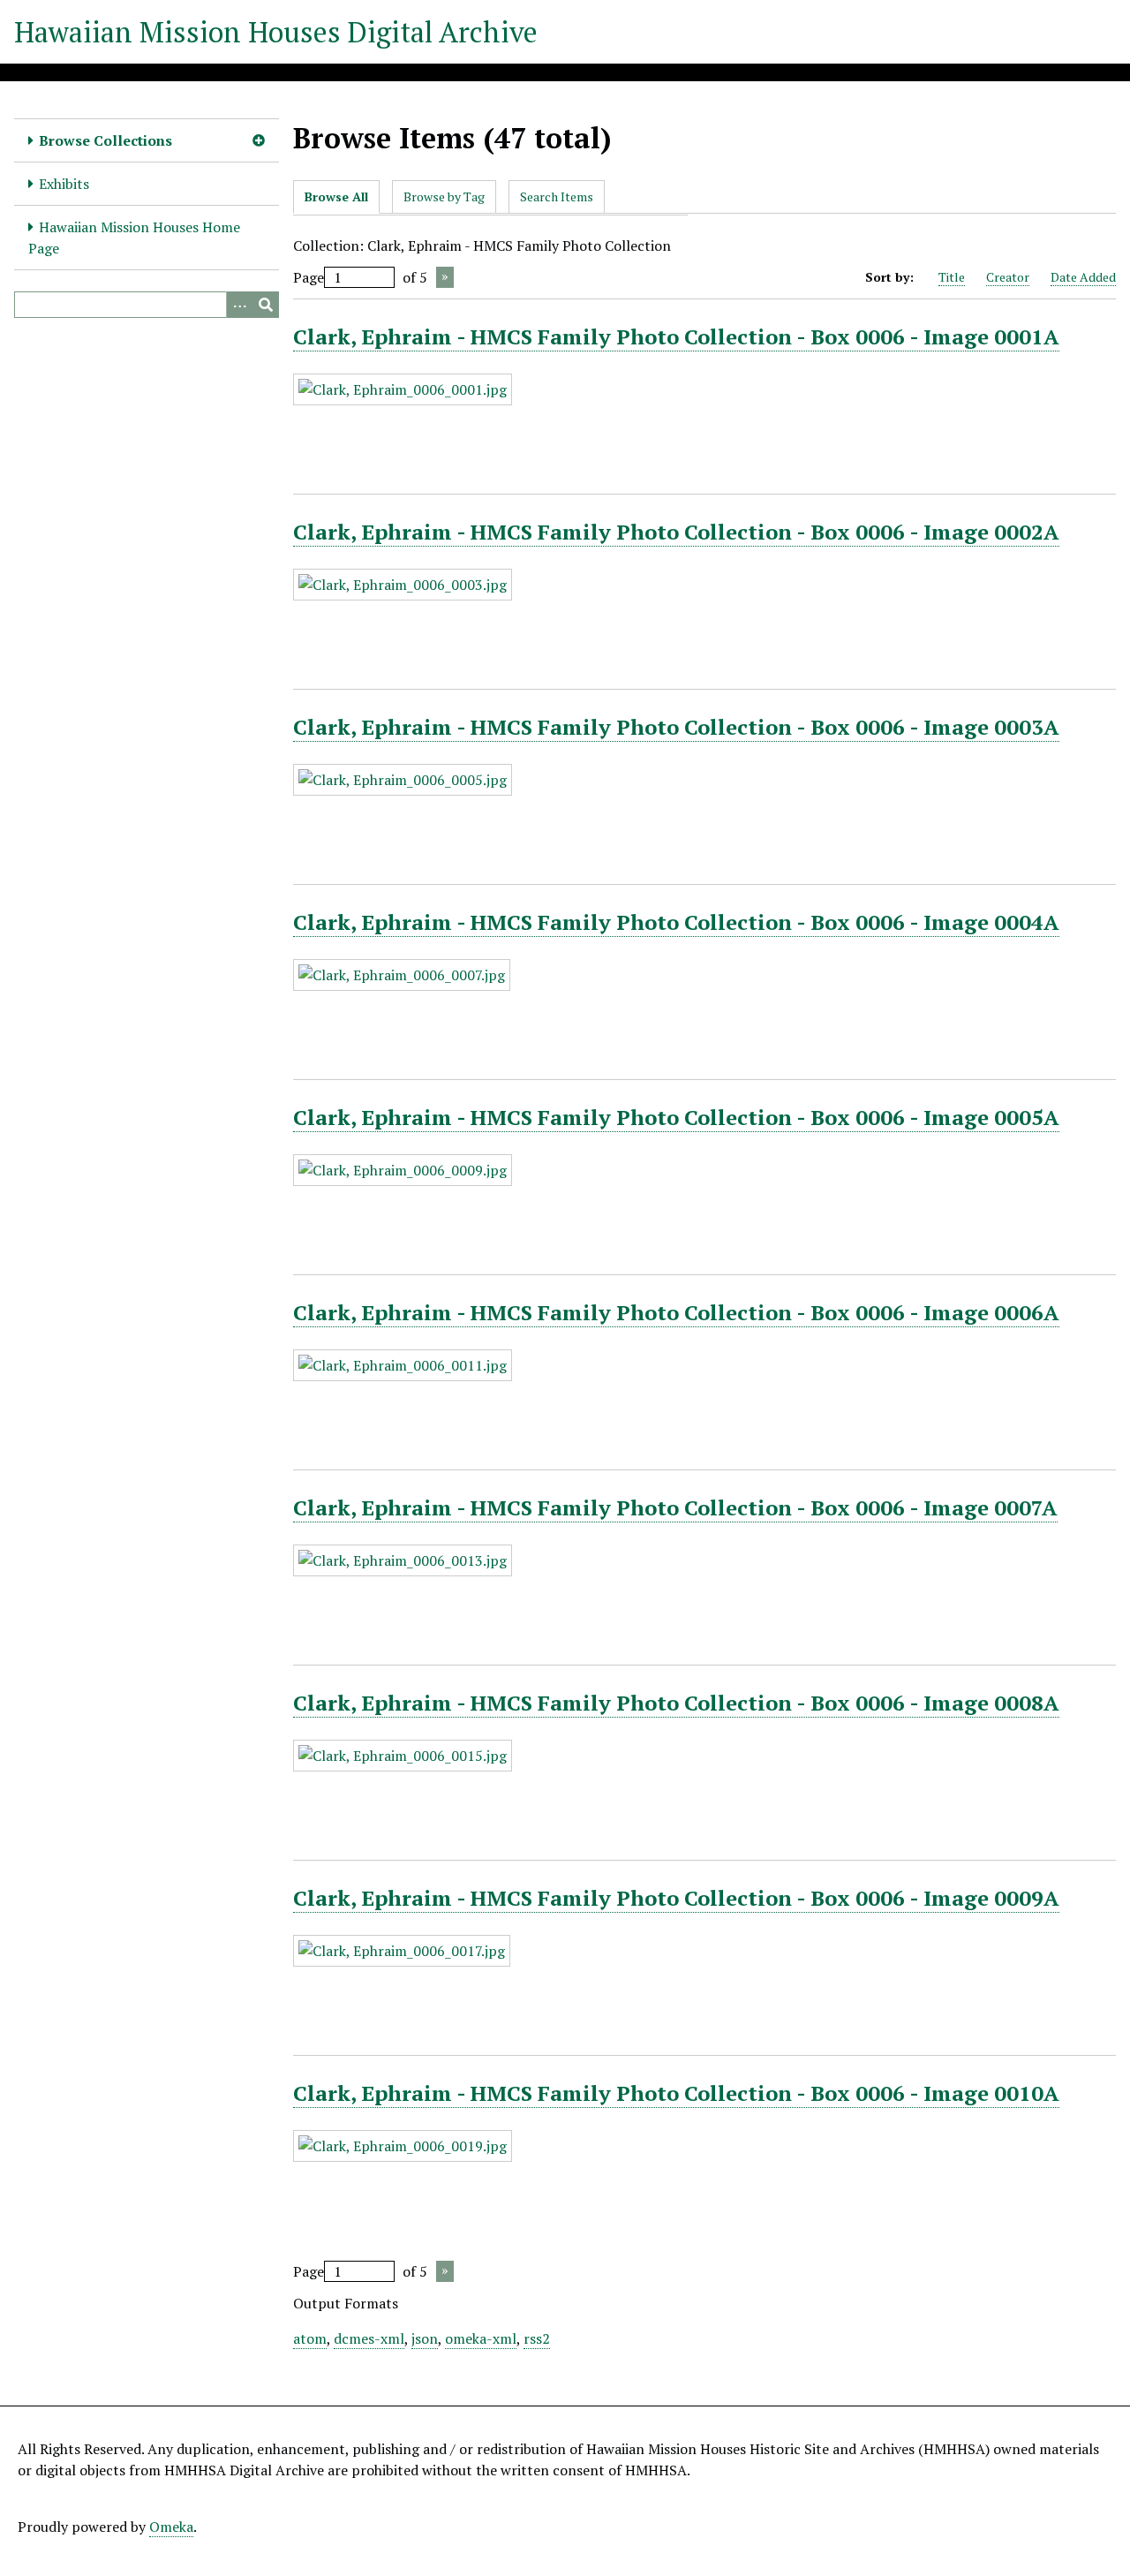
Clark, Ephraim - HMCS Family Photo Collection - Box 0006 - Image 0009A (676, 1898)
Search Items (557, 196)
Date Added (1083, 277)
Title (952, 277)
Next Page (445, 277)
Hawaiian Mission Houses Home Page (134, 238)
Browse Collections (105, 140)
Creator (1008, 277)
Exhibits (64, 184)
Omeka (171, 2527)
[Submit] (266, 305)
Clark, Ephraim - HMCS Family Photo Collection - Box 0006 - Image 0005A (676, 1117)
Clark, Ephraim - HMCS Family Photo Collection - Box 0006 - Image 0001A (676, 336)
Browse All (336, 196)
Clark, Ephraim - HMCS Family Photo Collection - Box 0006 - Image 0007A (675, 1507)
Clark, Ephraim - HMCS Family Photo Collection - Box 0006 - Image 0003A (676, 727)
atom (310, 2338)
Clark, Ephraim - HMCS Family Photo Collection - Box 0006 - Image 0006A (676, 1312)
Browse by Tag (444, 196)
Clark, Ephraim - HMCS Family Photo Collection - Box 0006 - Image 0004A (676, 922)
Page (309, 277)
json (425, 2338)
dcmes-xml (369, 2338)
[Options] (239, 305)
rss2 (537, 2338)
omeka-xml (481, 2338)
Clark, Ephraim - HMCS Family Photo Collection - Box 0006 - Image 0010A (676, 2093)
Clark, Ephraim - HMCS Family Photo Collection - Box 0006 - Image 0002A (676, 532)
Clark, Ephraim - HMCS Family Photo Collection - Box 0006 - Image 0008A (676, 1703)
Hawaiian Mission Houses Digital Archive (276, 32)
